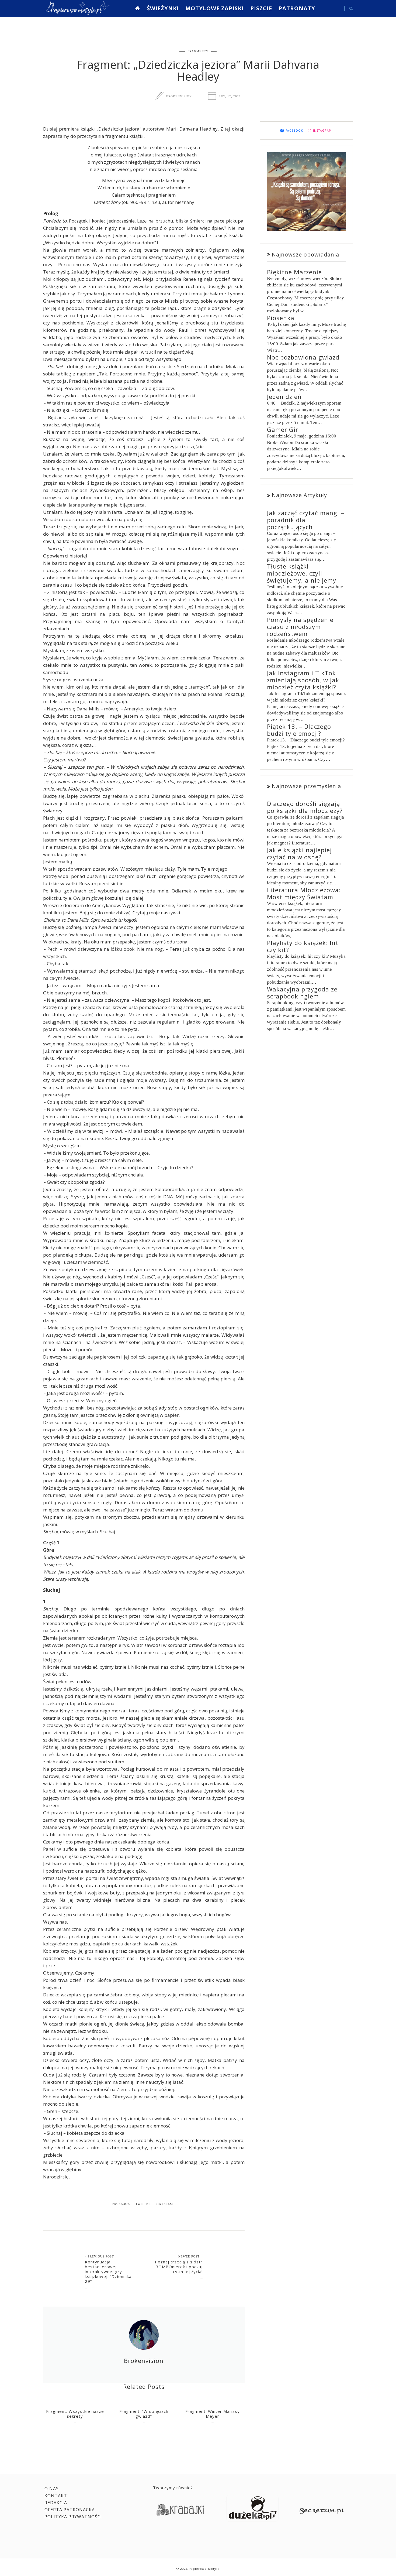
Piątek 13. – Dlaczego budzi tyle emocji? (299, 730)
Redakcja (56, 2503)
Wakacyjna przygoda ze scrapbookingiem (302, 993)
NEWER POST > (190, 2256)
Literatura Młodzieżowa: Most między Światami (304, 893)
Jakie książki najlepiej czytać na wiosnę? (299, 853)
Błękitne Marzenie (294, 272)
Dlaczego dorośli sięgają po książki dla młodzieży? (305, 807)
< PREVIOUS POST (99, 2256)
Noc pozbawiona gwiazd (303, 357)
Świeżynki (163, 8)
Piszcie (261, 8)
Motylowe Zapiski (215, 8)
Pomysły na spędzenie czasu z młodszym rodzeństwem (300, 627)
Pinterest (165, 2204)
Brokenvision (179, 96)
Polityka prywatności (73, 2517)
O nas (52, 2489)
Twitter (143, 2204)
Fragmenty (198, 51)
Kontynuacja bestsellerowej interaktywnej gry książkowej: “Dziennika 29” (108, 2271)
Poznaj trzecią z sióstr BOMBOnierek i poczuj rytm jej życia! (179, 2267)
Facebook (121, 2204)
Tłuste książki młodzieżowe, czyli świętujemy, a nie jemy (302, 573)
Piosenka (281, 318)
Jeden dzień (284, 396)
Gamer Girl (284, 429)
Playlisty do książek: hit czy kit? (303, 946)
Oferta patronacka (70, 2510)
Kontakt (56, 2496)
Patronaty (297, 8)
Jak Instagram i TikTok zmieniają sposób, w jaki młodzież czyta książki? (304, 680)
